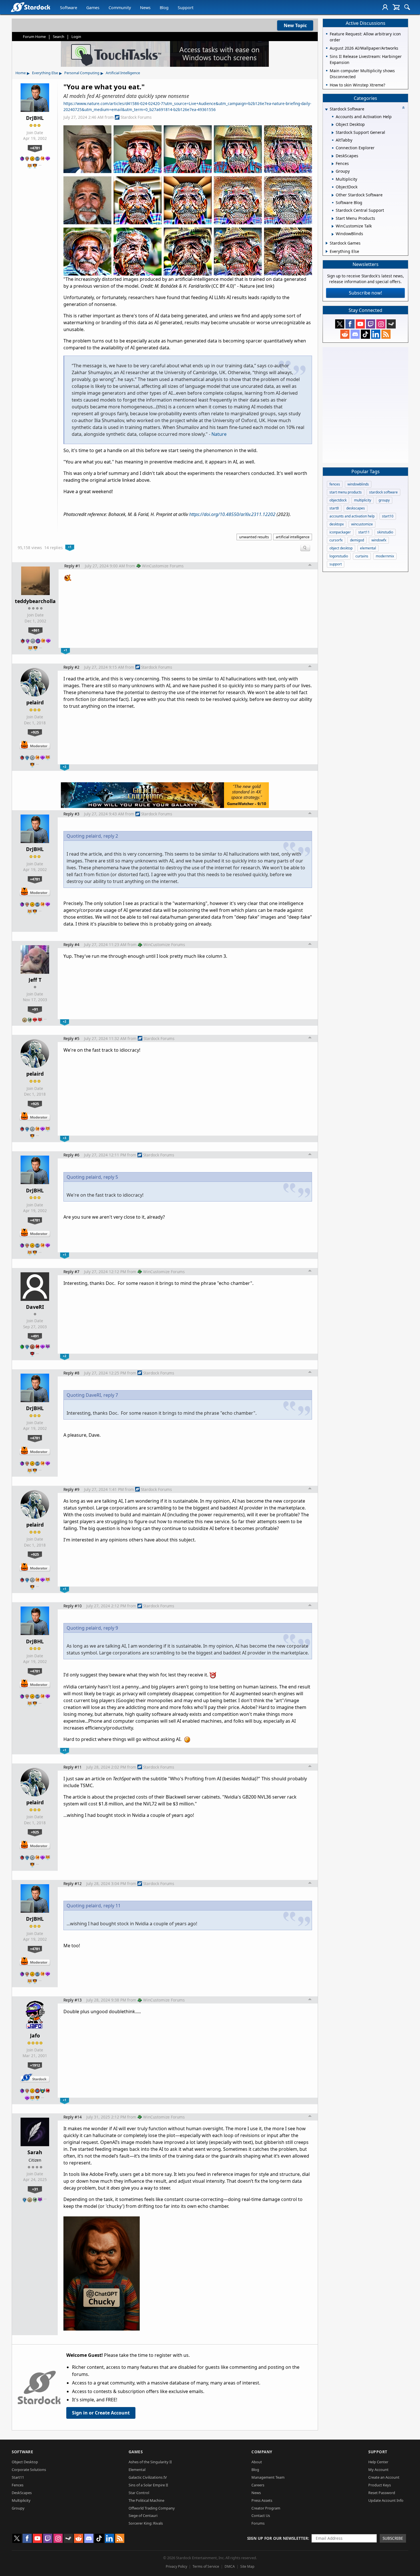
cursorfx (336, 540)
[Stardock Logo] (30, 7)
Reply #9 (71, 1489)
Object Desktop (25, 2462)
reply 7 (111, 1395)
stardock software (383, 492)
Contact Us (261, 2515)
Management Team (268, 2477)
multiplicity (363, 500)
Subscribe (393, 2538)
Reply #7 (71, 1272)
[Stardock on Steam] (391, 324)
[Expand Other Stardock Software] (333, 195)
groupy (384, 500)
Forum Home (34, 37)
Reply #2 (71, 667)
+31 (35, 2189)
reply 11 (112, 1906)
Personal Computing (82, 73)
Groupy (18, 2508)
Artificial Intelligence (123, 73)
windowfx (379, 540)
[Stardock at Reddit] (345, 334)
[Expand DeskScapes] (333, 156)
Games (93, 8)
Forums (258, 2523)
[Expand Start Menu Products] (333, 219)
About (257, 2462)
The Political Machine (146, 2500)
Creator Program (266, 2508)
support (336, 564)
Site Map (247, 2566)
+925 (35, 732)
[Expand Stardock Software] (326, 109)
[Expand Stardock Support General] (333, 133)
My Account (378, 2470)
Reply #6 (71, 1155)
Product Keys (380, 2485)
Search (59, 37)
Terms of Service (206, 2566)
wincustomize (362, 524)
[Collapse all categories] (403, 108)
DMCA (230, 2566)
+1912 (35, 2065)
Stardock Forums (136, 117)
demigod (357, 540)
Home (21, 73)
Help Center (378, 2462)
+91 (35, 1009)
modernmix (385, 556)
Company (262, 2452)
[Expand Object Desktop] (333, 125)
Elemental (137, 2470)
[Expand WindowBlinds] (333, 234)
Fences (18, 2485)
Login (76, 37)
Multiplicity (21, 2500)
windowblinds (358, 484)
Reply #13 (73, 2000)
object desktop (341, 548)
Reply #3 (71, 814)
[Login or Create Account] (385, 7)
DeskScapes (22, 2493)
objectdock (338, 500)
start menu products (346, 492)
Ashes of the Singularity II (150, 2462)
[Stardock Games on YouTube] (360, 324)
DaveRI (35, 1307)
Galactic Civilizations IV (148, 2477)
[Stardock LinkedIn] (376, 334)
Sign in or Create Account (101, 2413)
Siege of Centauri (143, 2515)
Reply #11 (73, 1767)
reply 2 (111, 836)
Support (186, 8)
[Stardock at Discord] (355, 334)
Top (310, 566)
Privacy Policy (176, 2566)
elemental (368, 548)
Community (120, 8)
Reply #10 (73, 1606)
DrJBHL (35, 118)
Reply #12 (73, 1883)
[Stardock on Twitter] (340, 324)
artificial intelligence (293, 537)
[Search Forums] (407, 7)
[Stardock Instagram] (381, 324)
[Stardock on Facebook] (350, 324)
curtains (362, 556)
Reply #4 (71, 945)
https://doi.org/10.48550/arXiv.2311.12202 (232, 514)
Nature (219, 434)
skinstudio (385, 532)
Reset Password (382, 2493)
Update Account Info (386, 2500)
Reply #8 (71, 1373)
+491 (35, 1336)
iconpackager (340, 532)
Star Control (139, 2493)
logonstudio (339, 556)
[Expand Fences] (333, 164)
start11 (364, 532)
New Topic (295, 25)
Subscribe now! (365, 293)
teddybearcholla (35, 601)
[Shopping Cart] (396, 7)
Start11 (18, 2477)
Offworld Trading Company (152, 2508)
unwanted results (254, 537)
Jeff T (35, 980)
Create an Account (384, 2477)
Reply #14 (73, 2117)
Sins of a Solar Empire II (148, 2485)
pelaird (35, 702)
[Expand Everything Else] (327, 251)
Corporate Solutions (29, 2470)
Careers (258, 2485)
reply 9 (111, 1628)
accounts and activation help (352, 516)
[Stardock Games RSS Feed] (386, 334)
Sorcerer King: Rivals (146, 2523)
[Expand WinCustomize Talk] (333, 226)
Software (69, 8)
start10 (388, 516)
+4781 (35, 148)
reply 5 (111, 1177)
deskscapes (356, 508)
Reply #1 (72, 566)
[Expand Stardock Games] (327, 243)
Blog (164, 8)
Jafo (35, 2035)
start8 (334, 508)
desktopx (337, 524)
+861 (35, 630)
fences (335, 484)
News (145, 8)
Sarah (35, 2152)
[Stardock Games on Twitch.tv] (371, 324)
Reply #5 (71, 1038)
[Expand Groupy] (333, 172)
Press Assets (262, 2500)
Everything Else (45, 73)
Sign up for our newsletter (278, 2538)
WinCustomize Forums (163, 566)
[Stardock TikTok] (365, 334)
